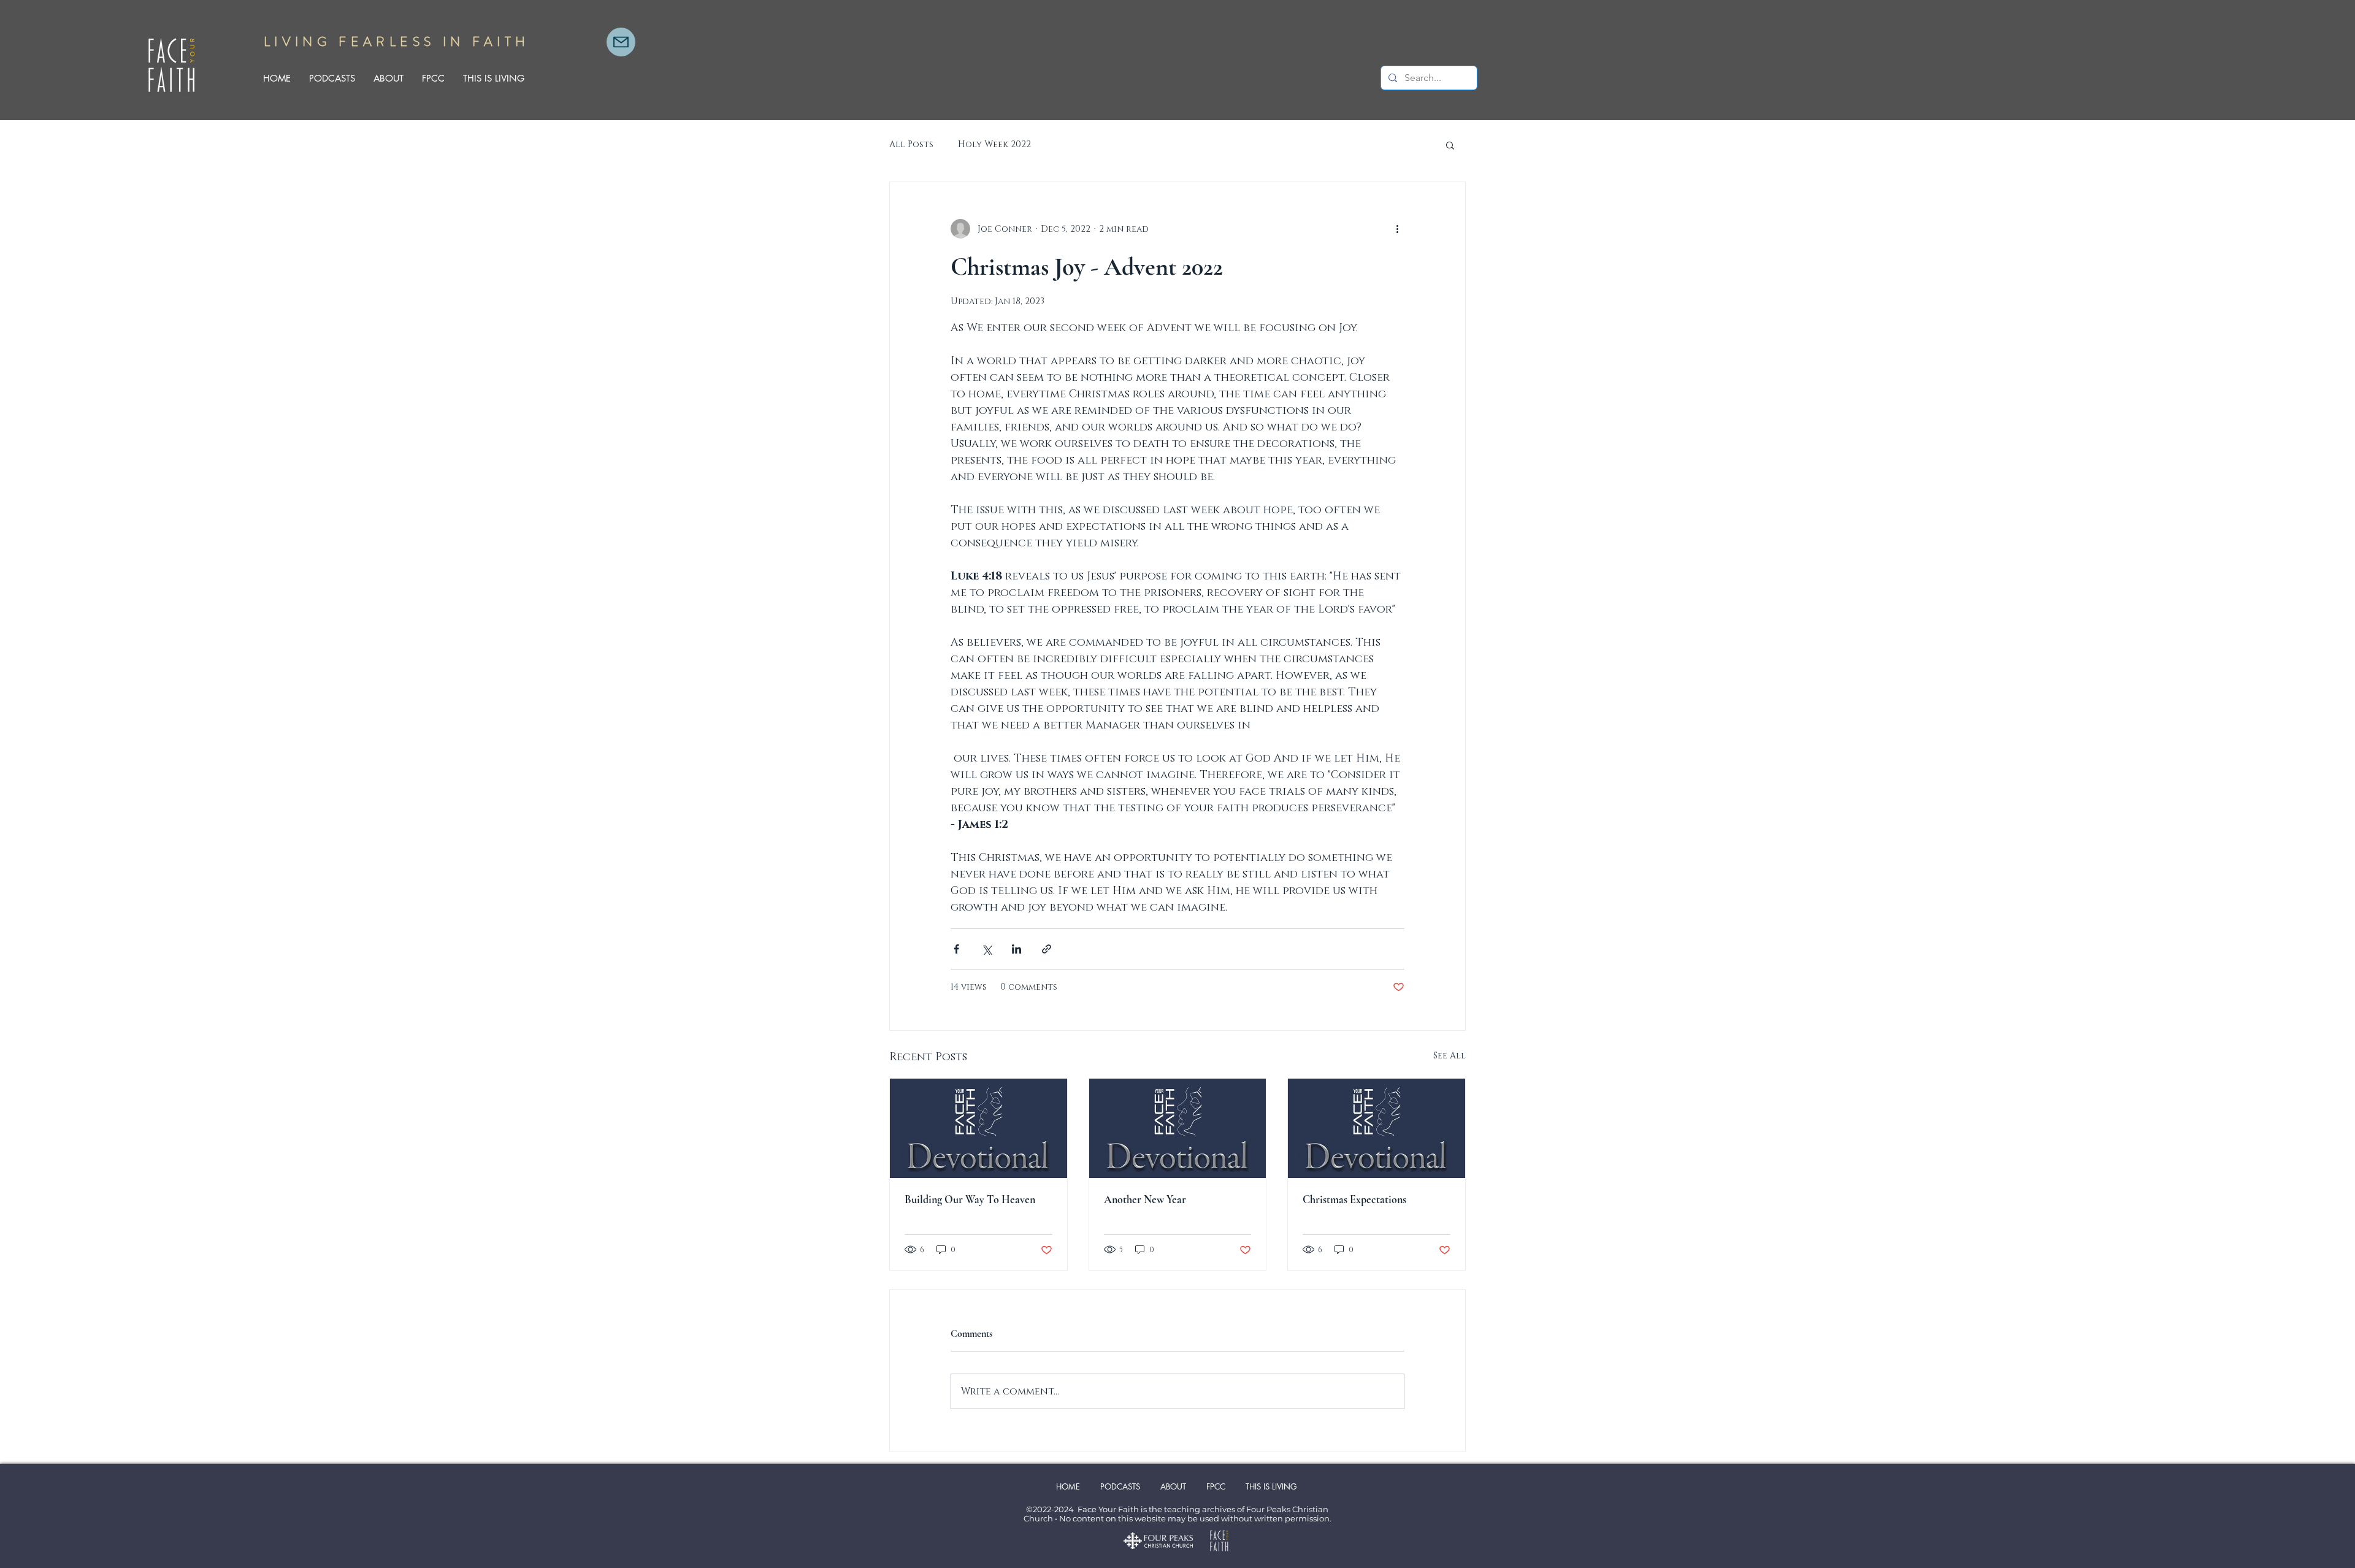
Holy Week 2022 (994, 144)
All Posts (911, 144)
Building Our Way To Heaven (970, 1199)
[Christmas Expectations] (1377, 1128)
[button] (1450, 145)
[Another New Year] (1178, 1128)
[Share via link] (1047, 949)
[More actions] (1397, 229)
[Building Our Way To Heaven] (978, 1128)
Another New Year (1145, 1199)
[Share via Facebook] (956, 949)
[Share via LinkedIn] (1017, 949)
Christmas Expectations (1354, 1199)
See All (1449, 1056)
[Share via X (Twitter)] (986, 949)
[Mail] (621, 42)
